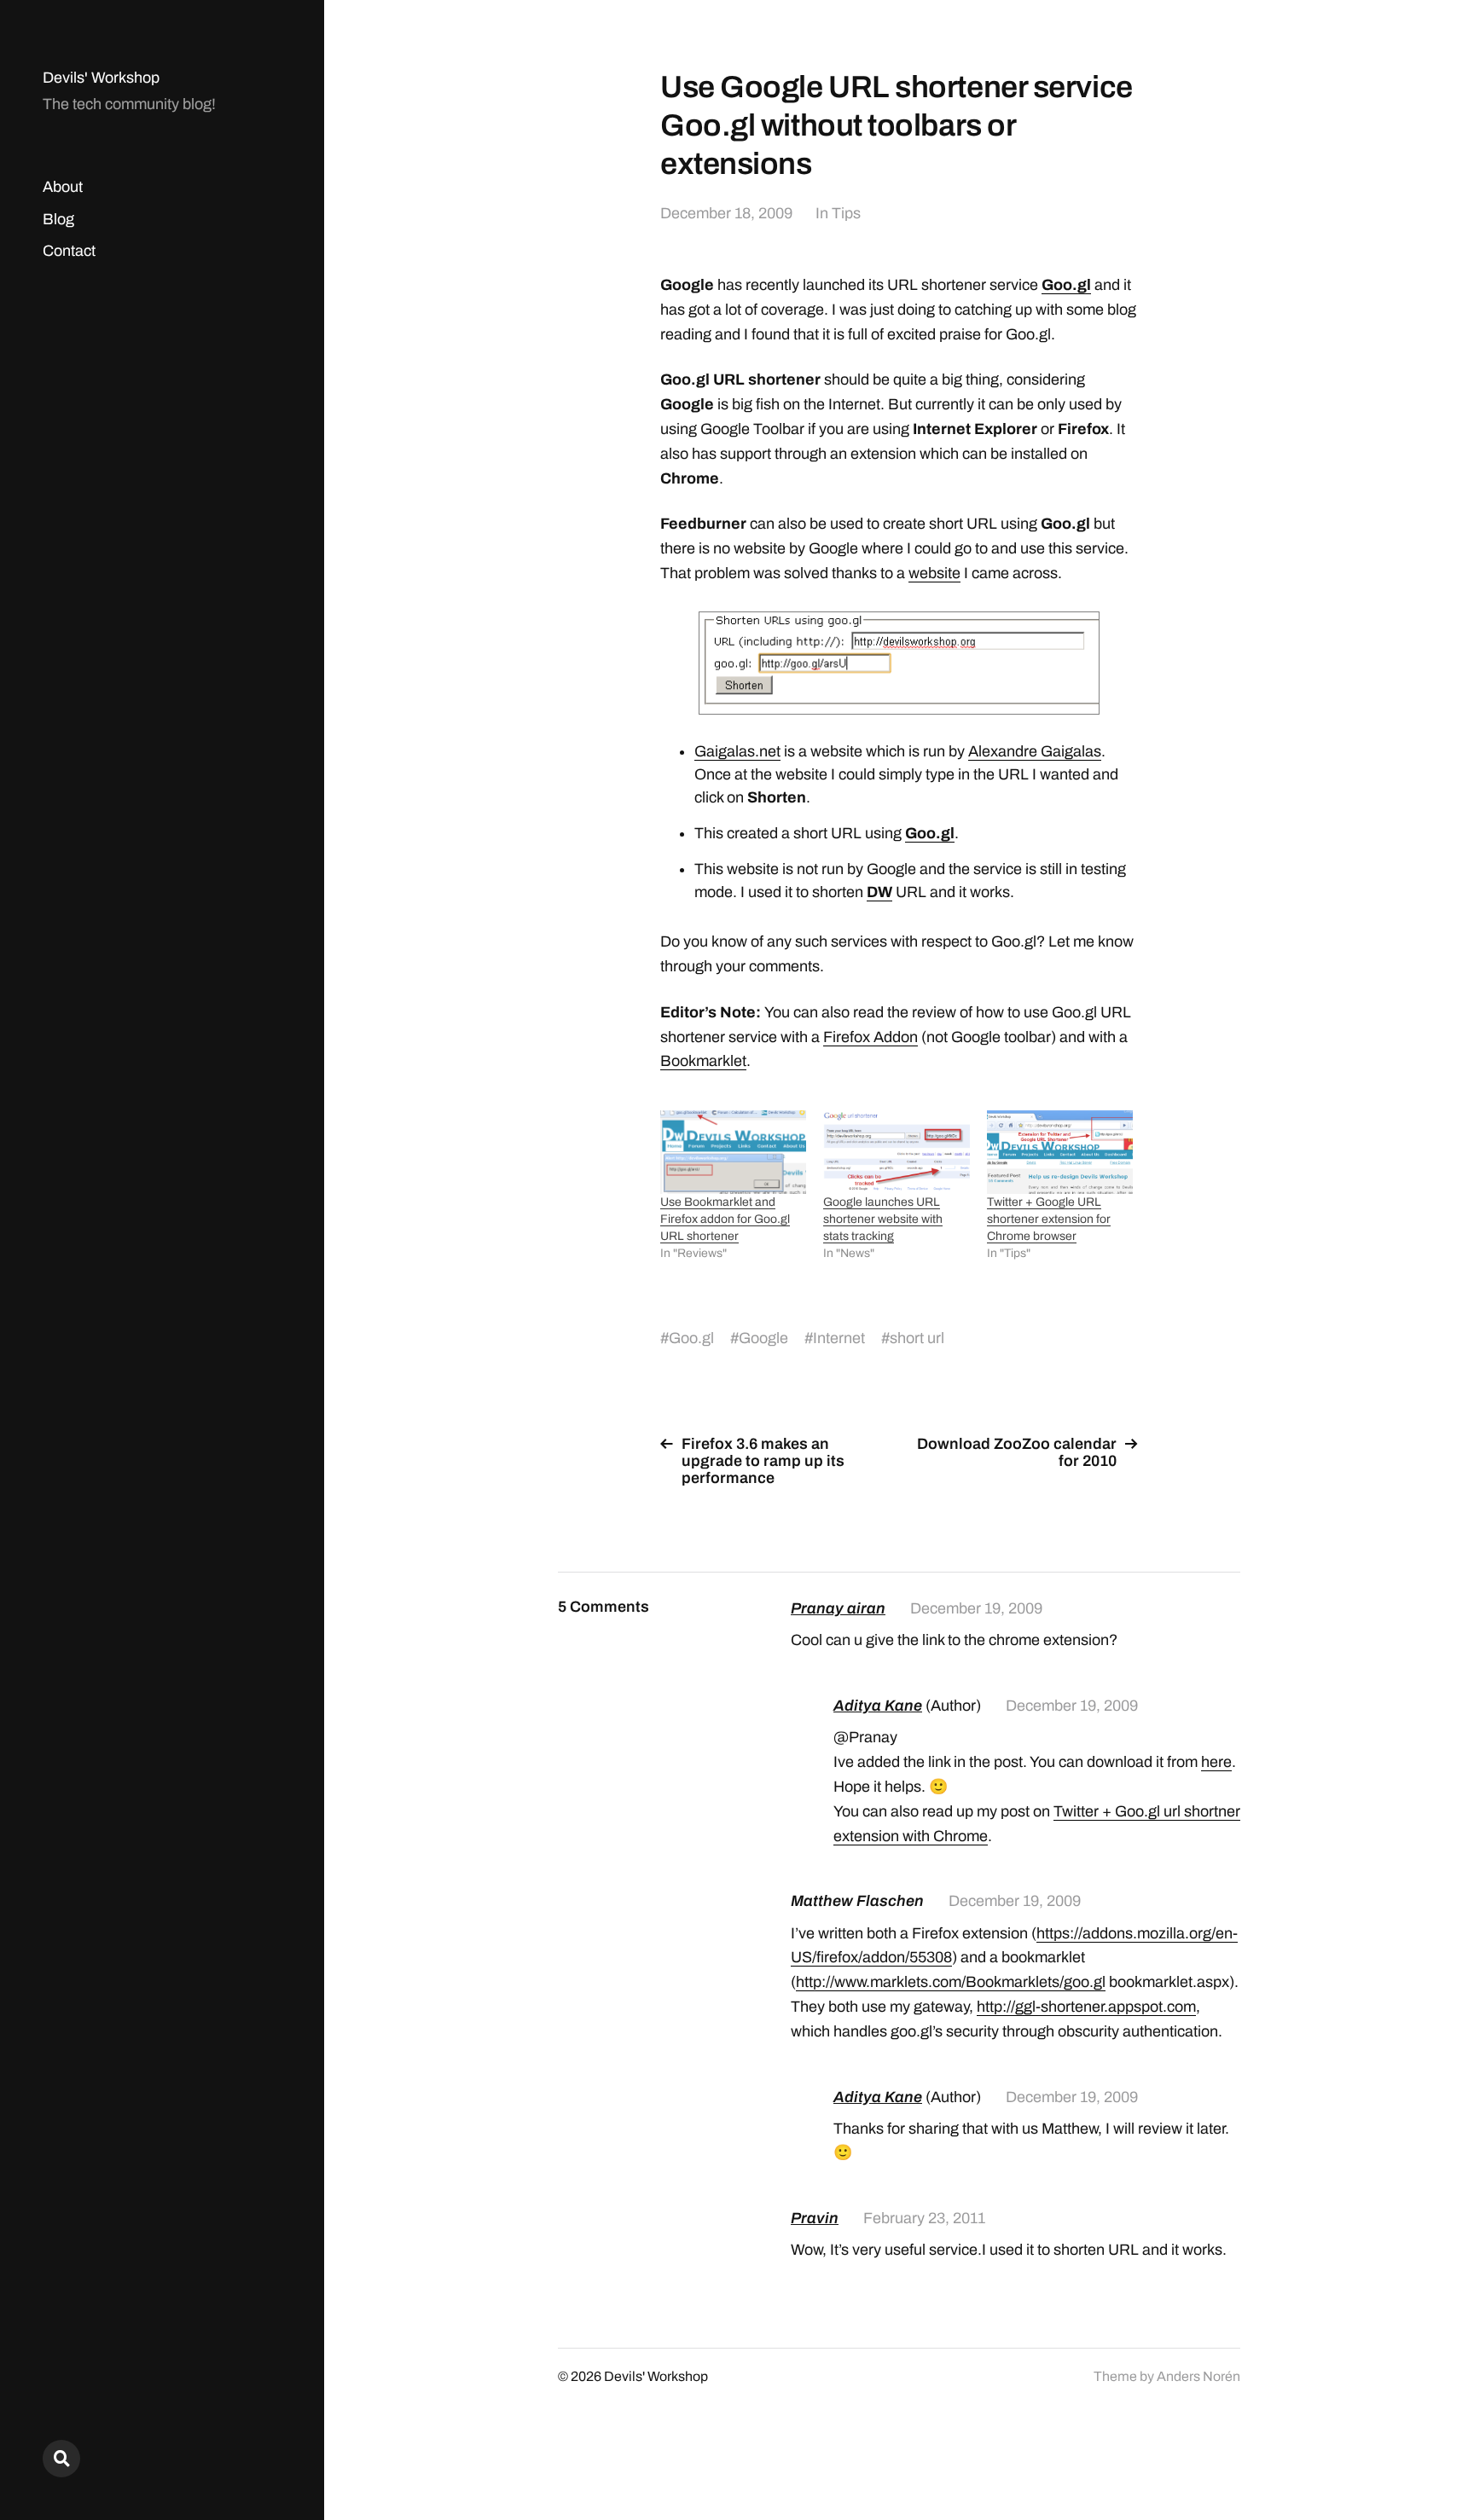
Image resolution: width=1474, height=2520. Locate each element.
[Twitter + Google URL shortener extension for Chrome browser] (1060, 1152)
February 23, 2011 (924, 2218)
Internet (839, 1338)
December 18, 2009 (726, 213)
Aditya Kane (878, 1706)
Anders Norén (1198, 2376)
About (63, 187)
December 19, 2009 (976, 1608)
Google (763, 1338)
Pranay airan (838, 1608)
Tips (846, 213)
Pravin (815, 2218)
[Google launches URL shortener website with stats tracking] (896, 1152)
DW (879, 892)
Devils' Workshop (101, 78)
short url (917, 1338)
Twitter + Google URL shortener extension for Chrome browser (1049, 1219)
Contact (69, 251)
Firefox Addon (870, 1037)
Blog (58, 219)
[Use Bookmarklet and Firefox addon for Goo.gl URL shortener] (733, 1152)
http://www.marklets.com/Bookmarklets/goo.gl (951, 1982)
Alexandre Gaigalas (1035, 751)
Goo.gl (1066, 285)
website (934, 573)
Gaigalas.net (737, 751)
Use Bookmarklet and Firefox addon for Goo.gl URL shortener (725, 1219)
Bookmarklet (703, 1061)
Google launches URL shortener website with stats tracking (883, 1219)
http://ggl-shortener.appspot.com (1086, 2007)
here (1216, 1762)
